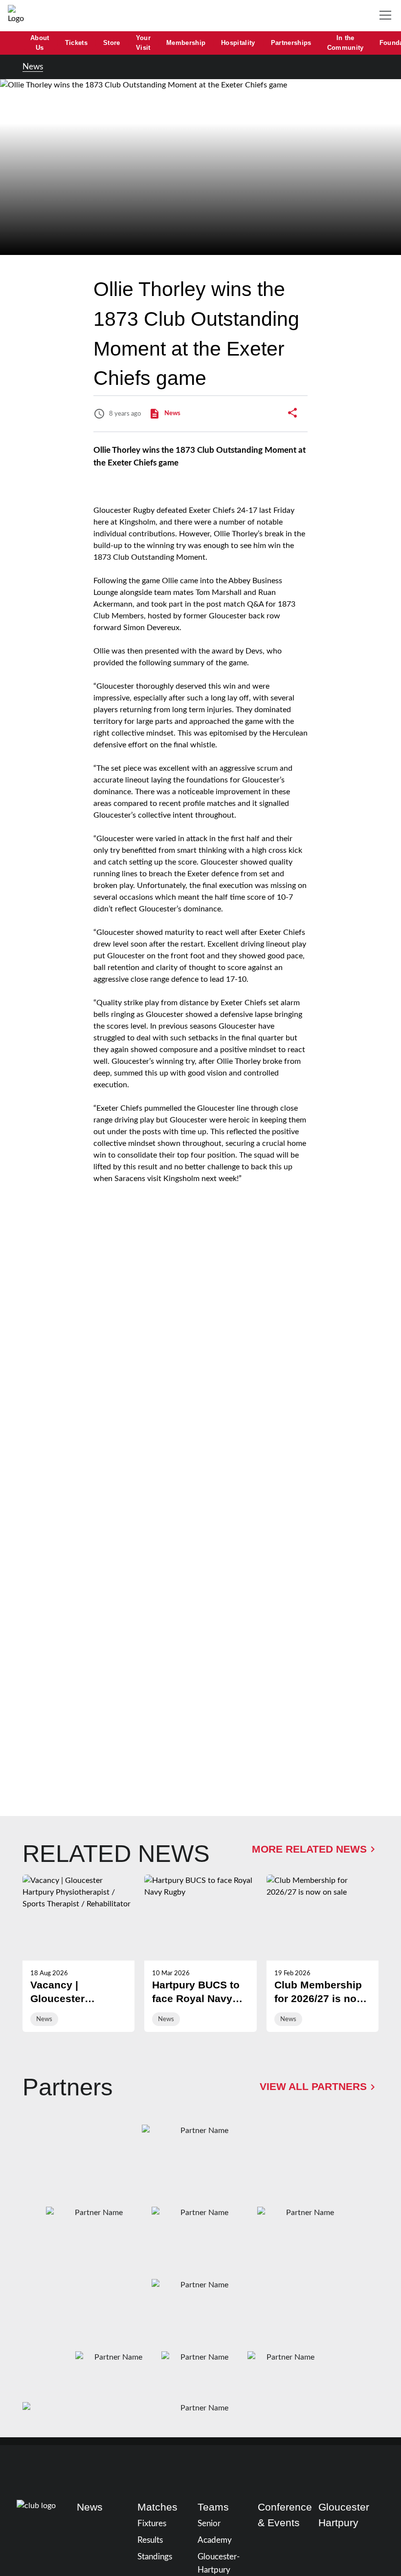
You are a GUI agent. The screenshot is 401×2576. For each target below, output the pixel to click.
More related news (309, 1849)
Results (150, 2540)
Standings (155, 2557)
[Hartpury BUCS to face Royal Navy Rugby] (200, 1953)
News (33, 67)
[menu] (387, 16)
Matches (157, 2507)
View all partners (313, 2087)
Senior (209, 2523)
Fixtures (152, 2523)
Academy (215, 2540)
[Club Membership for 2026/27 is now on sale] (323, 1953)
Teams (213, 2507)
